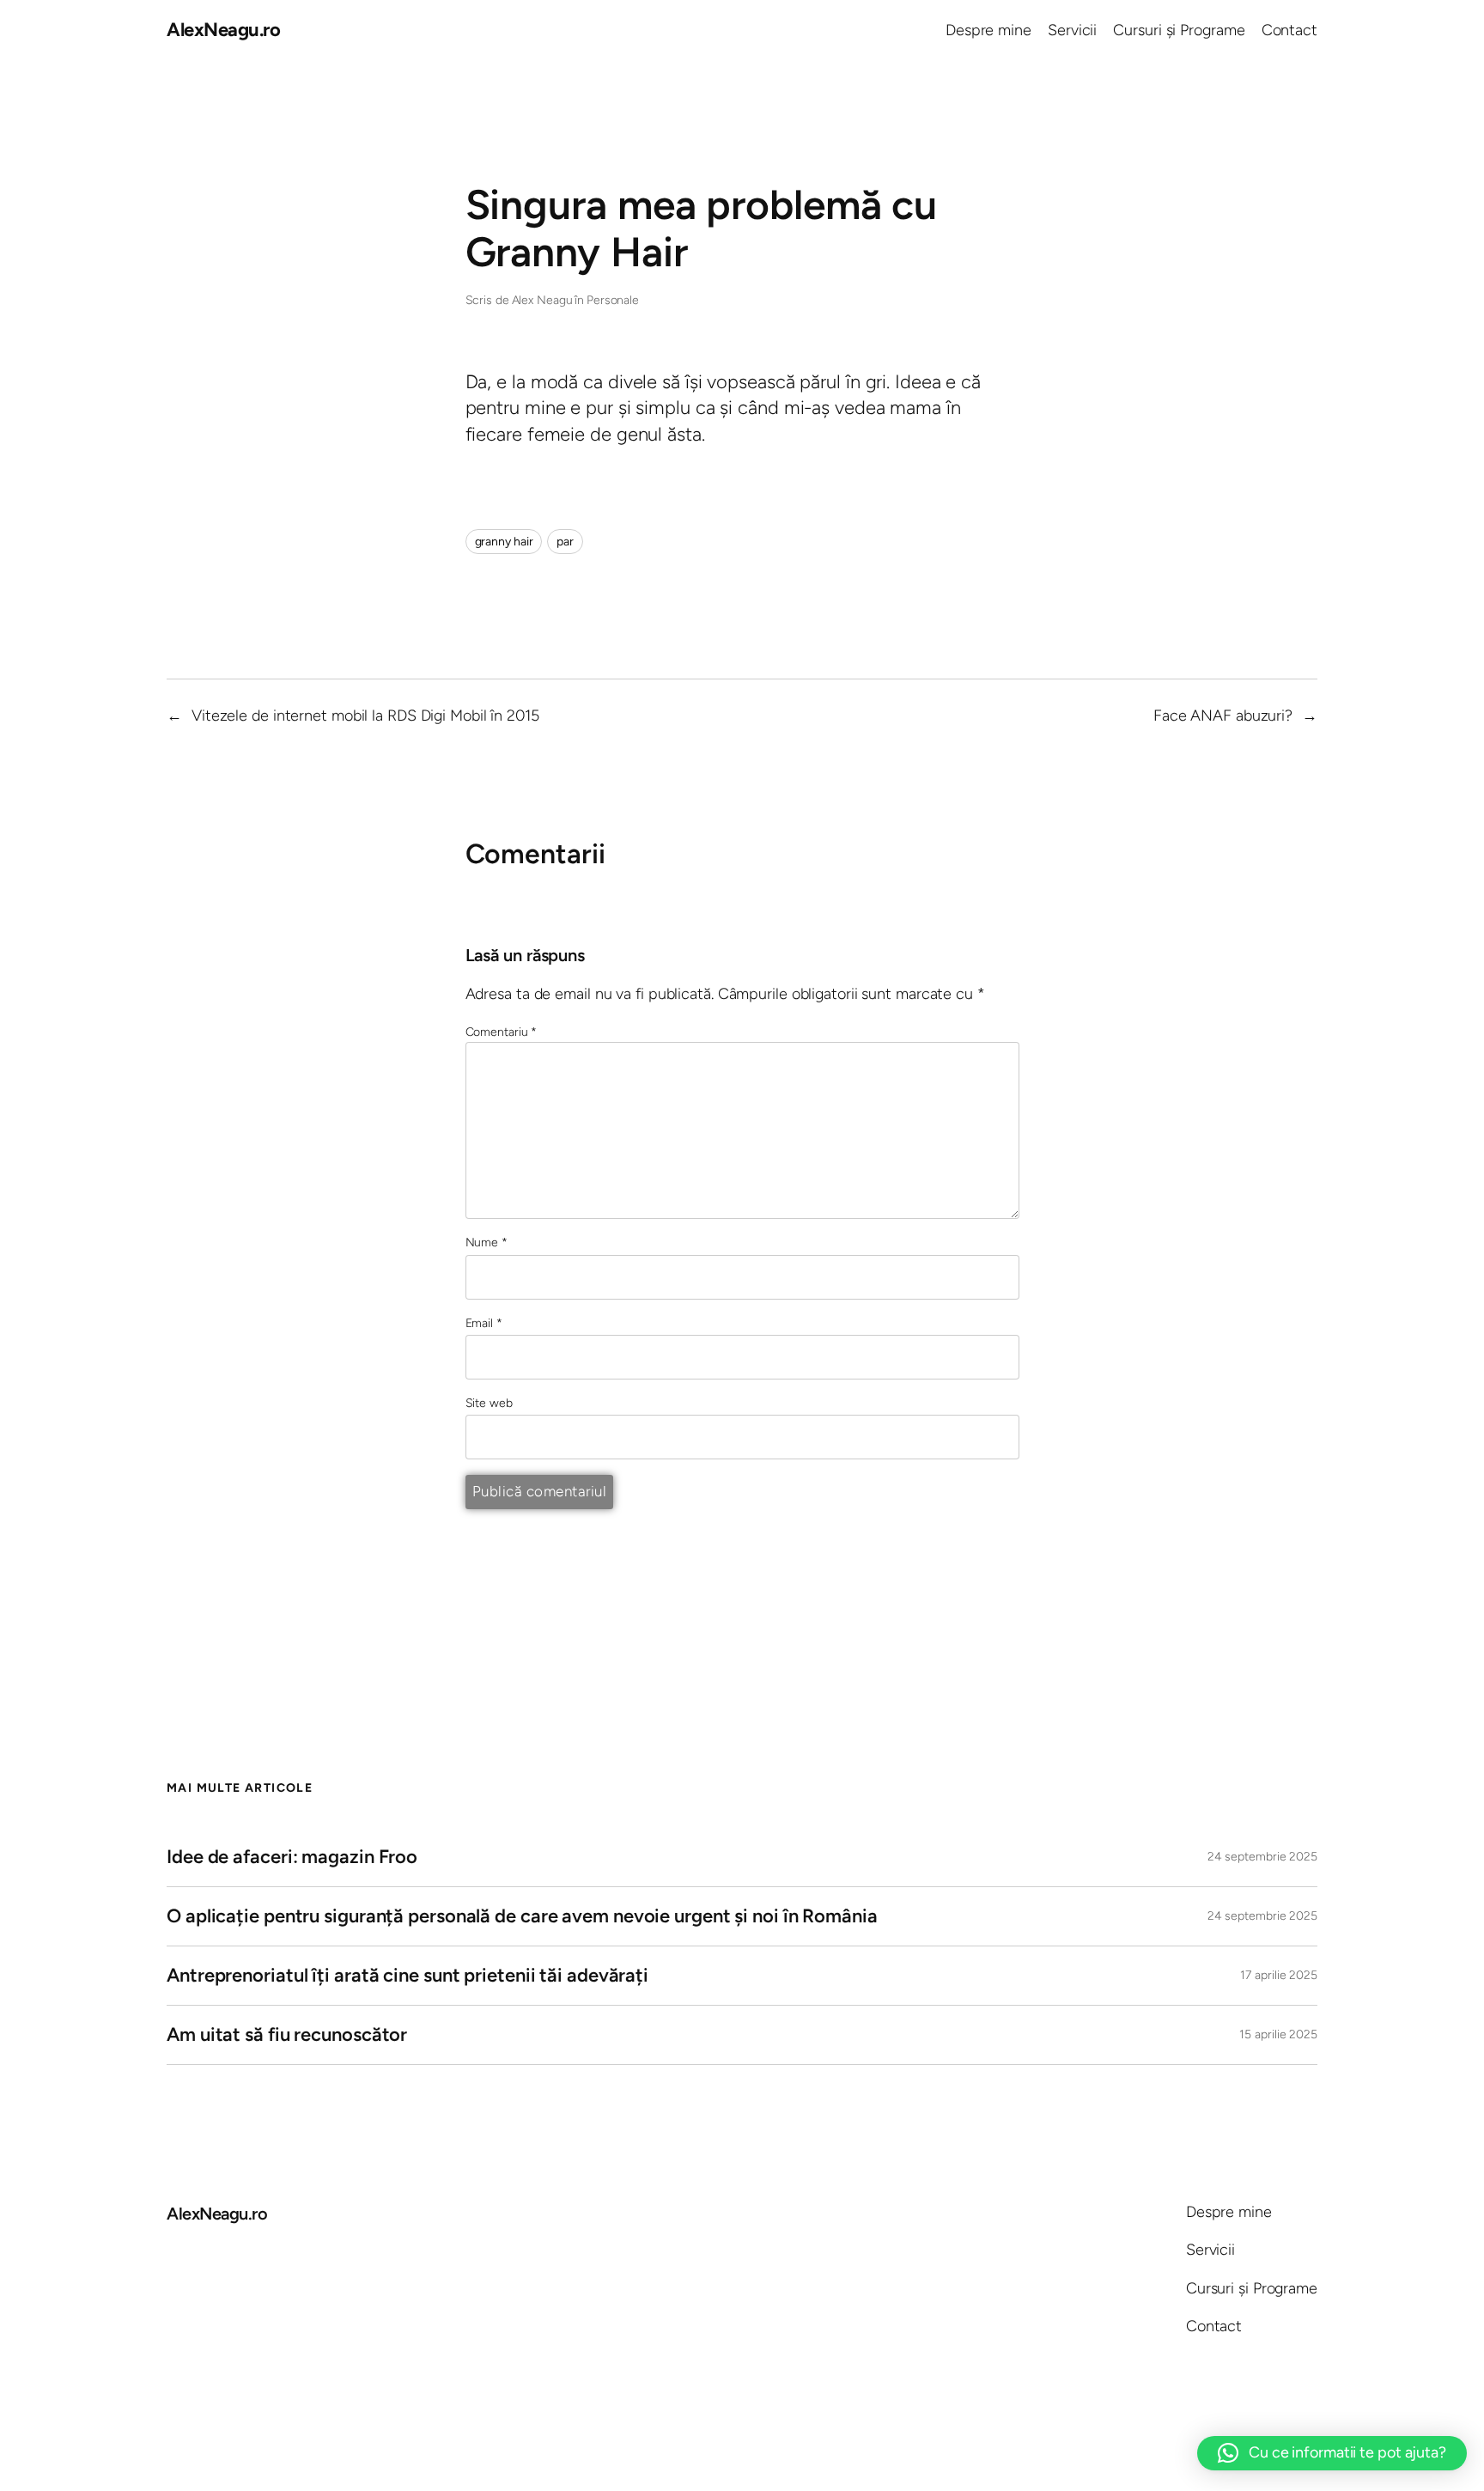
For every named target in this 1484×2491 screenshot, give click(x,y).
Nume (487, 1242)
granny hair (504, 542)
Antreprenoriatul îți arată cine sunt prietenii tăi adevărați (407, 1975)
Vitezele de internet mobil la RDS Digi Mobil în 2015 (365, 716)
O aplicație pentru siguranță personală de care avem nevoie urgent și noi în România (522, 1916)
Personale (613, 300)
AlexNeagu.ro (223, 30)
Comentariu (502, 1032)
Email (484, 1323)
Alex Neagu (542, 300)
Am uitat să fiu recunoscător (287, 2034)
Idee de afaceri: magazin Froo (292, 1857)
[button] (1332, 2453)
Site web (489, 1403)
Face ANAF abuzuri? (1223, 716)
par (565, 542)
